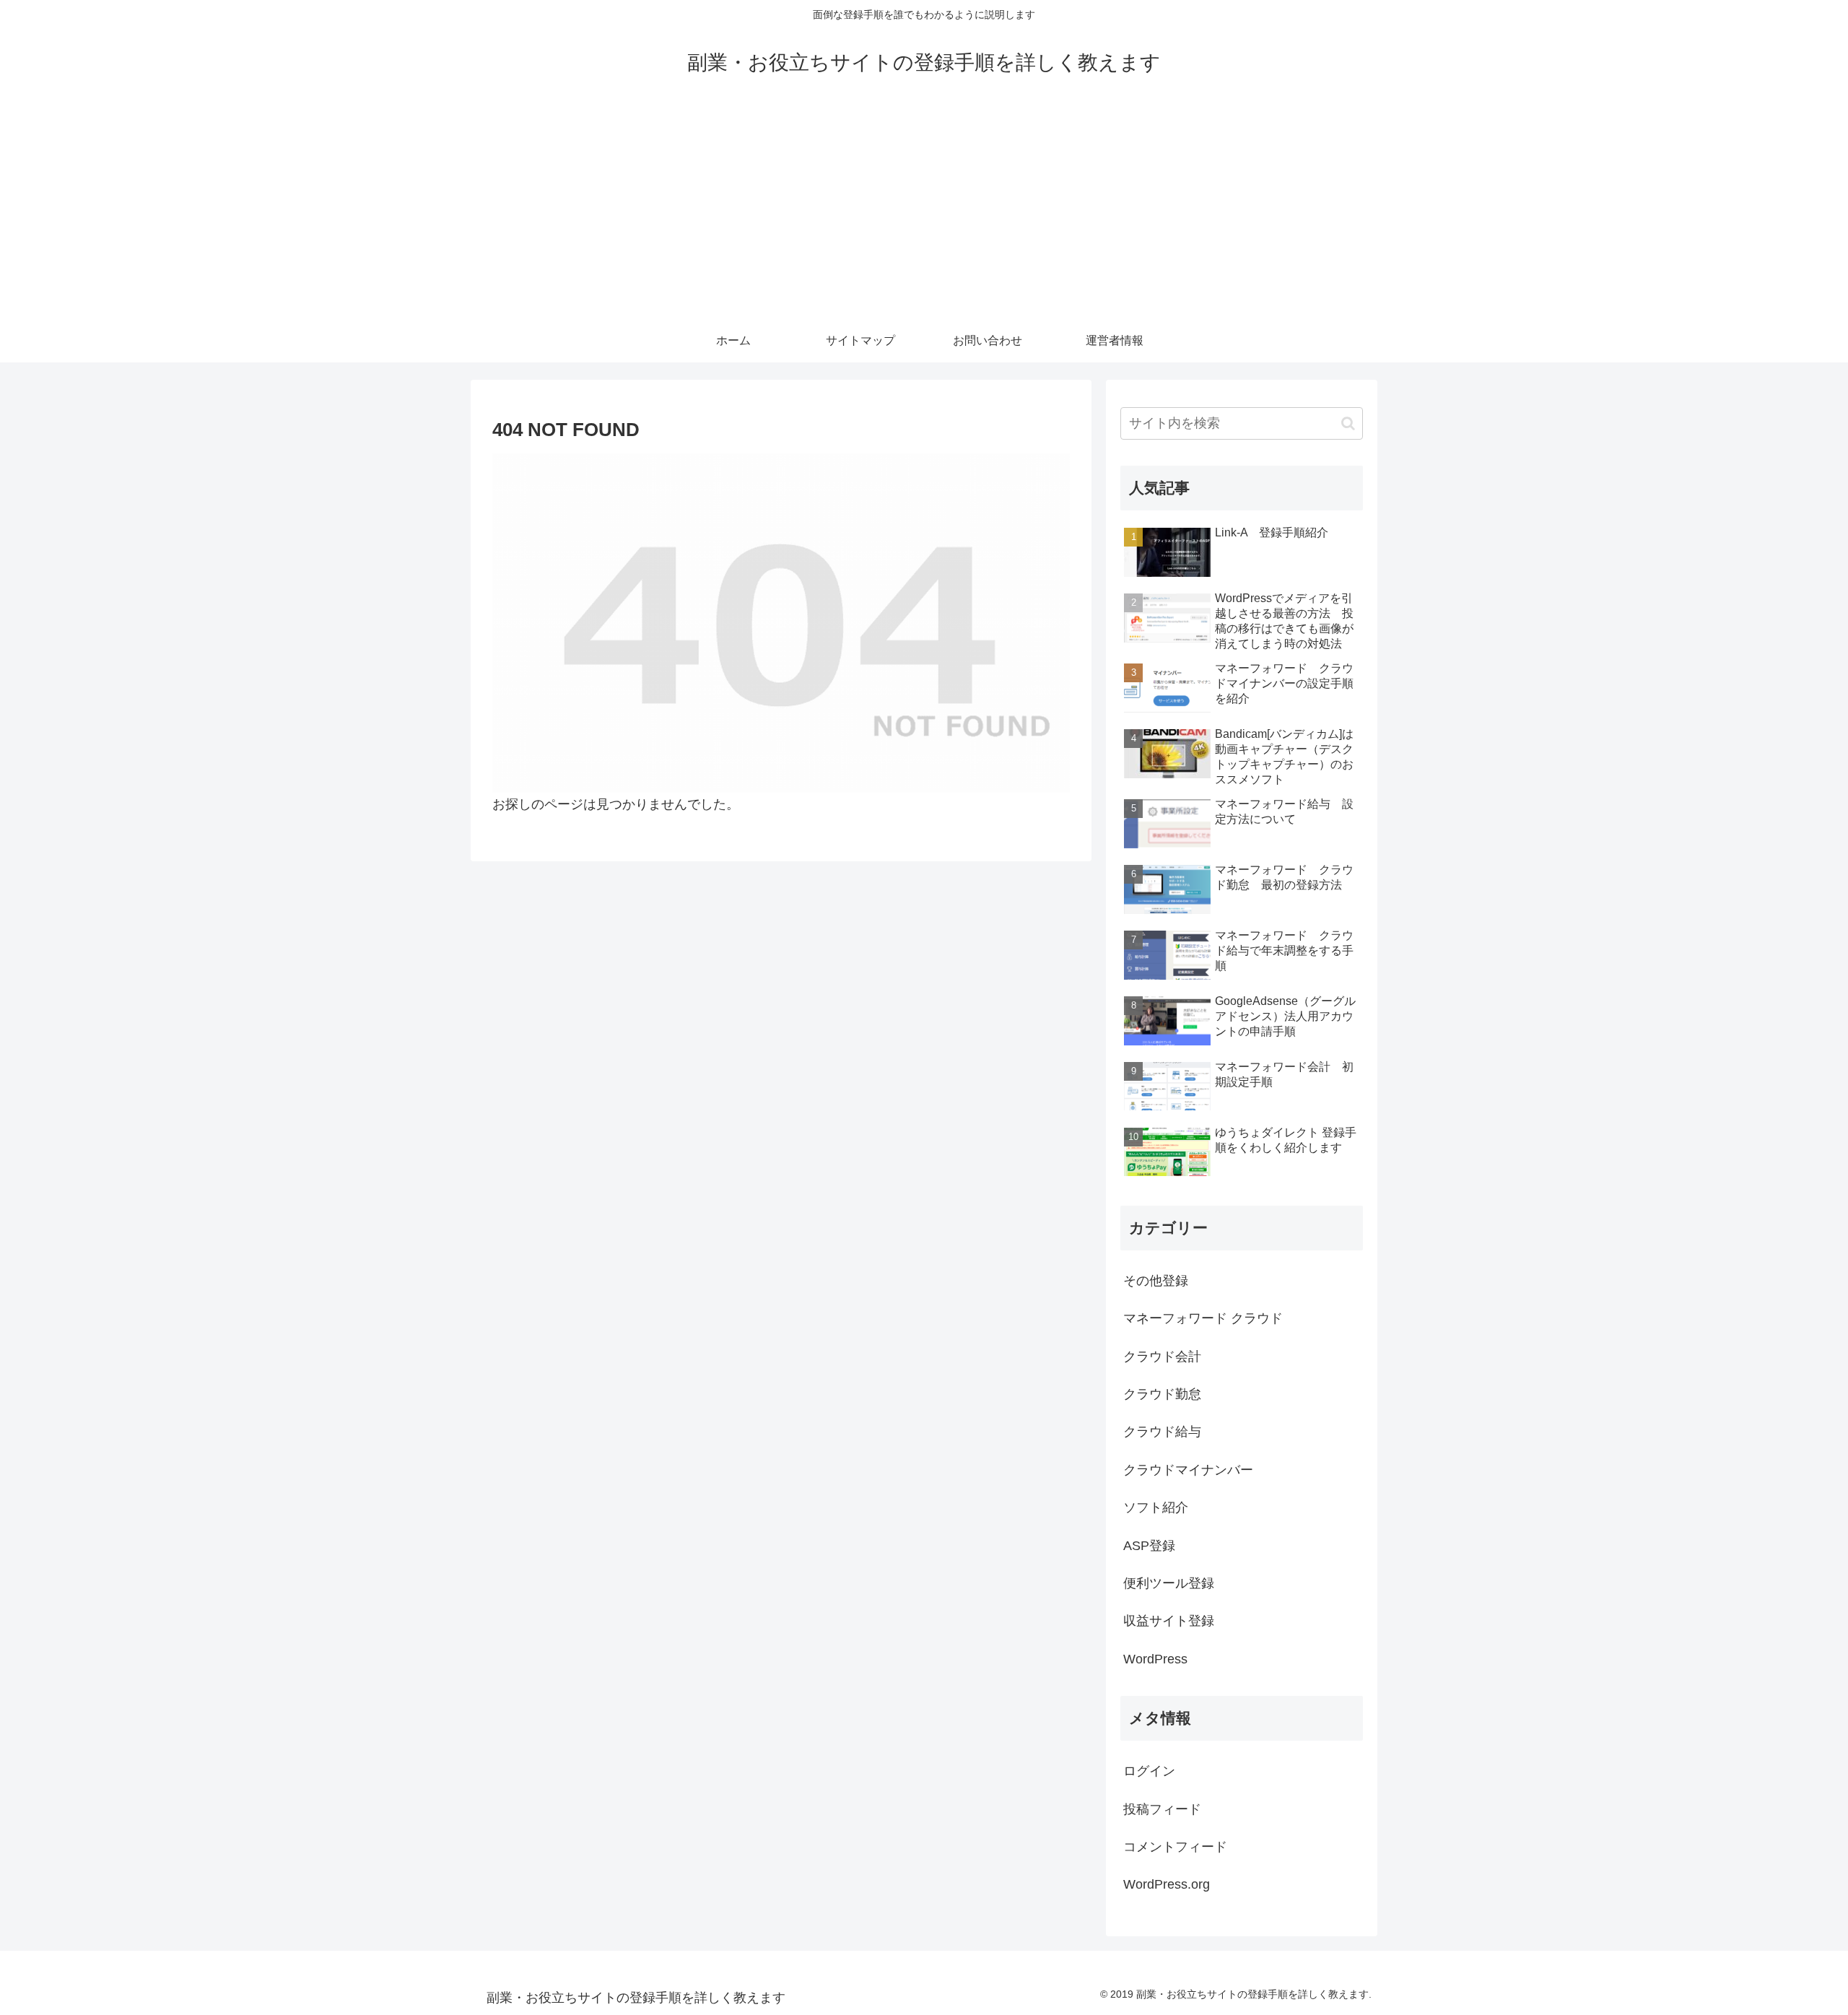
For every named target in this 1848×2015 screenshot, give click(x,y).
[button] (1348, 423)
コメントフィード (1175, 1847)
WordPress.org (1167, 1884)
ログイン (1149, 1771)
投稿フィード (1162, 1809)
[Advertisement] (924, 211)
